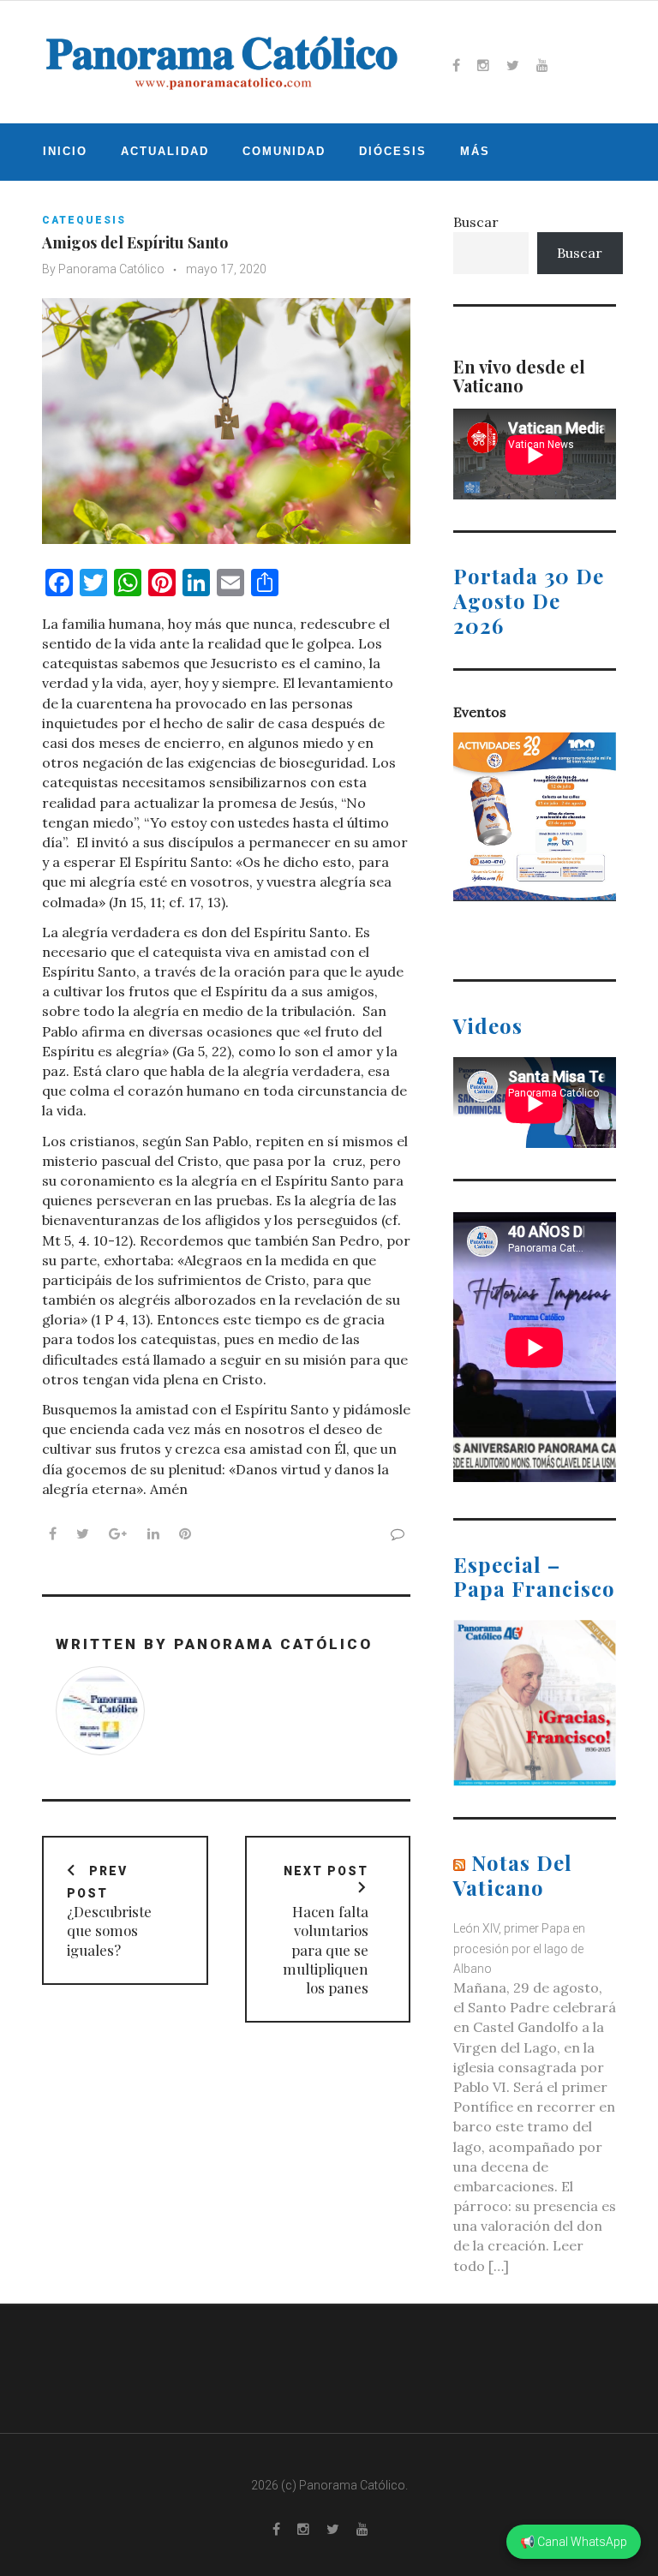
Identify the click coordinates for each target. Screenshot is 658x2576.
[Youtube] (542, 65)
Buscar (476, 222)
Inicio (65, 151)
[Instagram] (483, 65)
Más (475, 151)
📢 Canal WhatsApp (574, 2542)
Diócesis (393, 151)
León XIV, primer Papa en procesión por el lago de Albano (519, 1948)
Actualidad (165, 151)
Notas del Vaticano (513, 1875)
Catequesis (84, 220)
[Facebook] (456, 65)
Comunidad (284, 151)
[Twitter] (513, 65)
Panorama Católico (111, 269)
